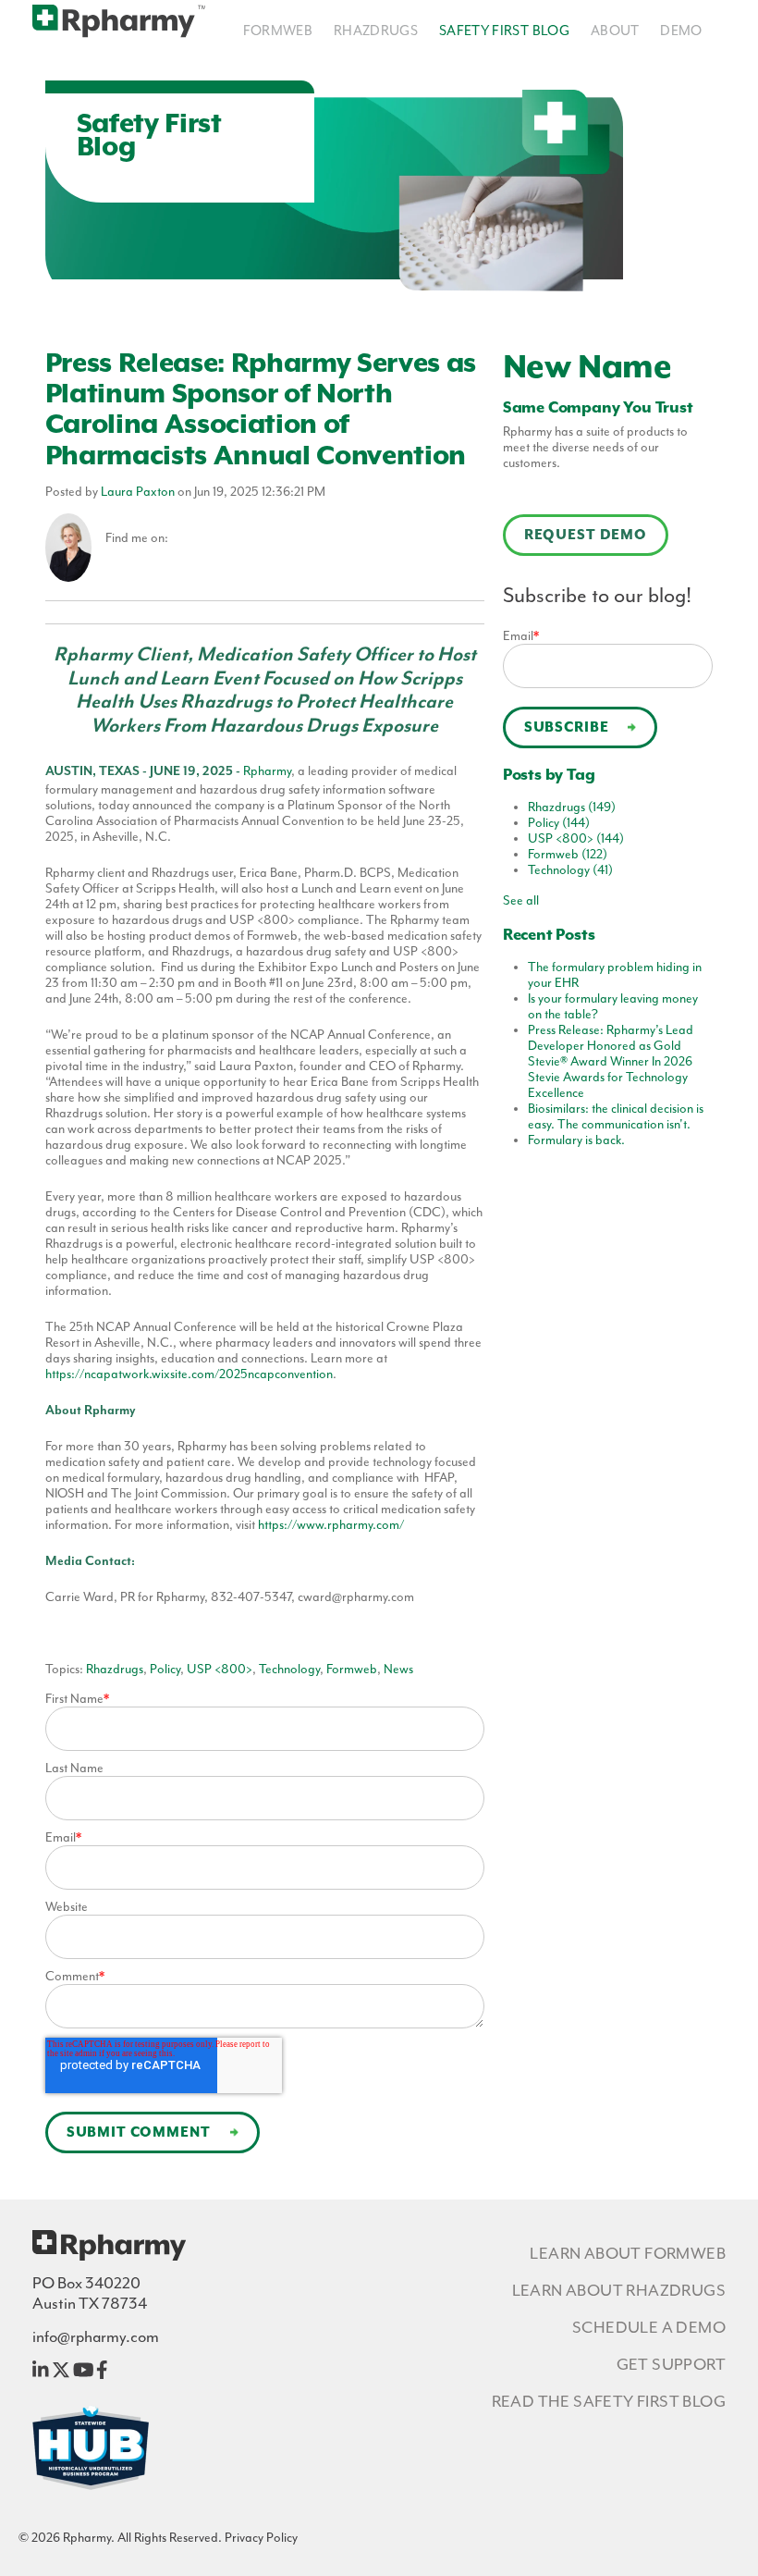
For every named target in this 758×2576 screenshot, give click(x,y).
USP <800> (220, 1669)
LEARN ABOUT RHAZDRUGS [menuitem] (619, 2290)
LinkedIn (182, 538)
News (398, 1669)
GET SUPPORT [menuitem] (671, 2364)
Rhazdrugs (115, 1669)
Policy (165, 1669)
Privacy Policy (261, 2538)
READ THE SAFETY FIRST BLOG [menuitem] (609, 2401)
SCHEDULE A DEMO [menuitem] (649, 2327)
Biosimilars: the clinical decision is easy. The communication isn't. (616, 1116)
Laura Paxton (138, 492)
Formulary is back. (576, 1140)
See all (521, 900)
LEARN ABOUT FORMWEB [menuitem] (628, 2253)
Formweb (352, 1669)
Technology (289, 1669)
